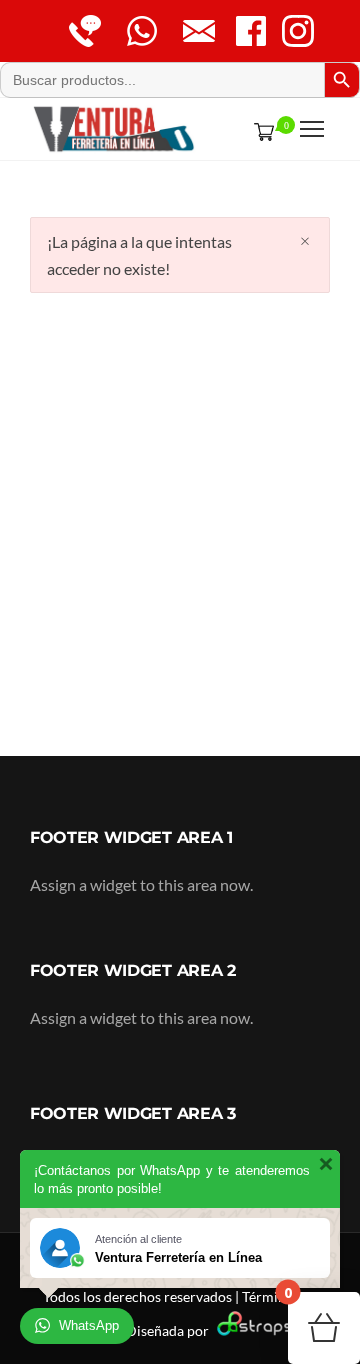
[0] (260, 131)
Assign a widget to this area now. (141, 884)
